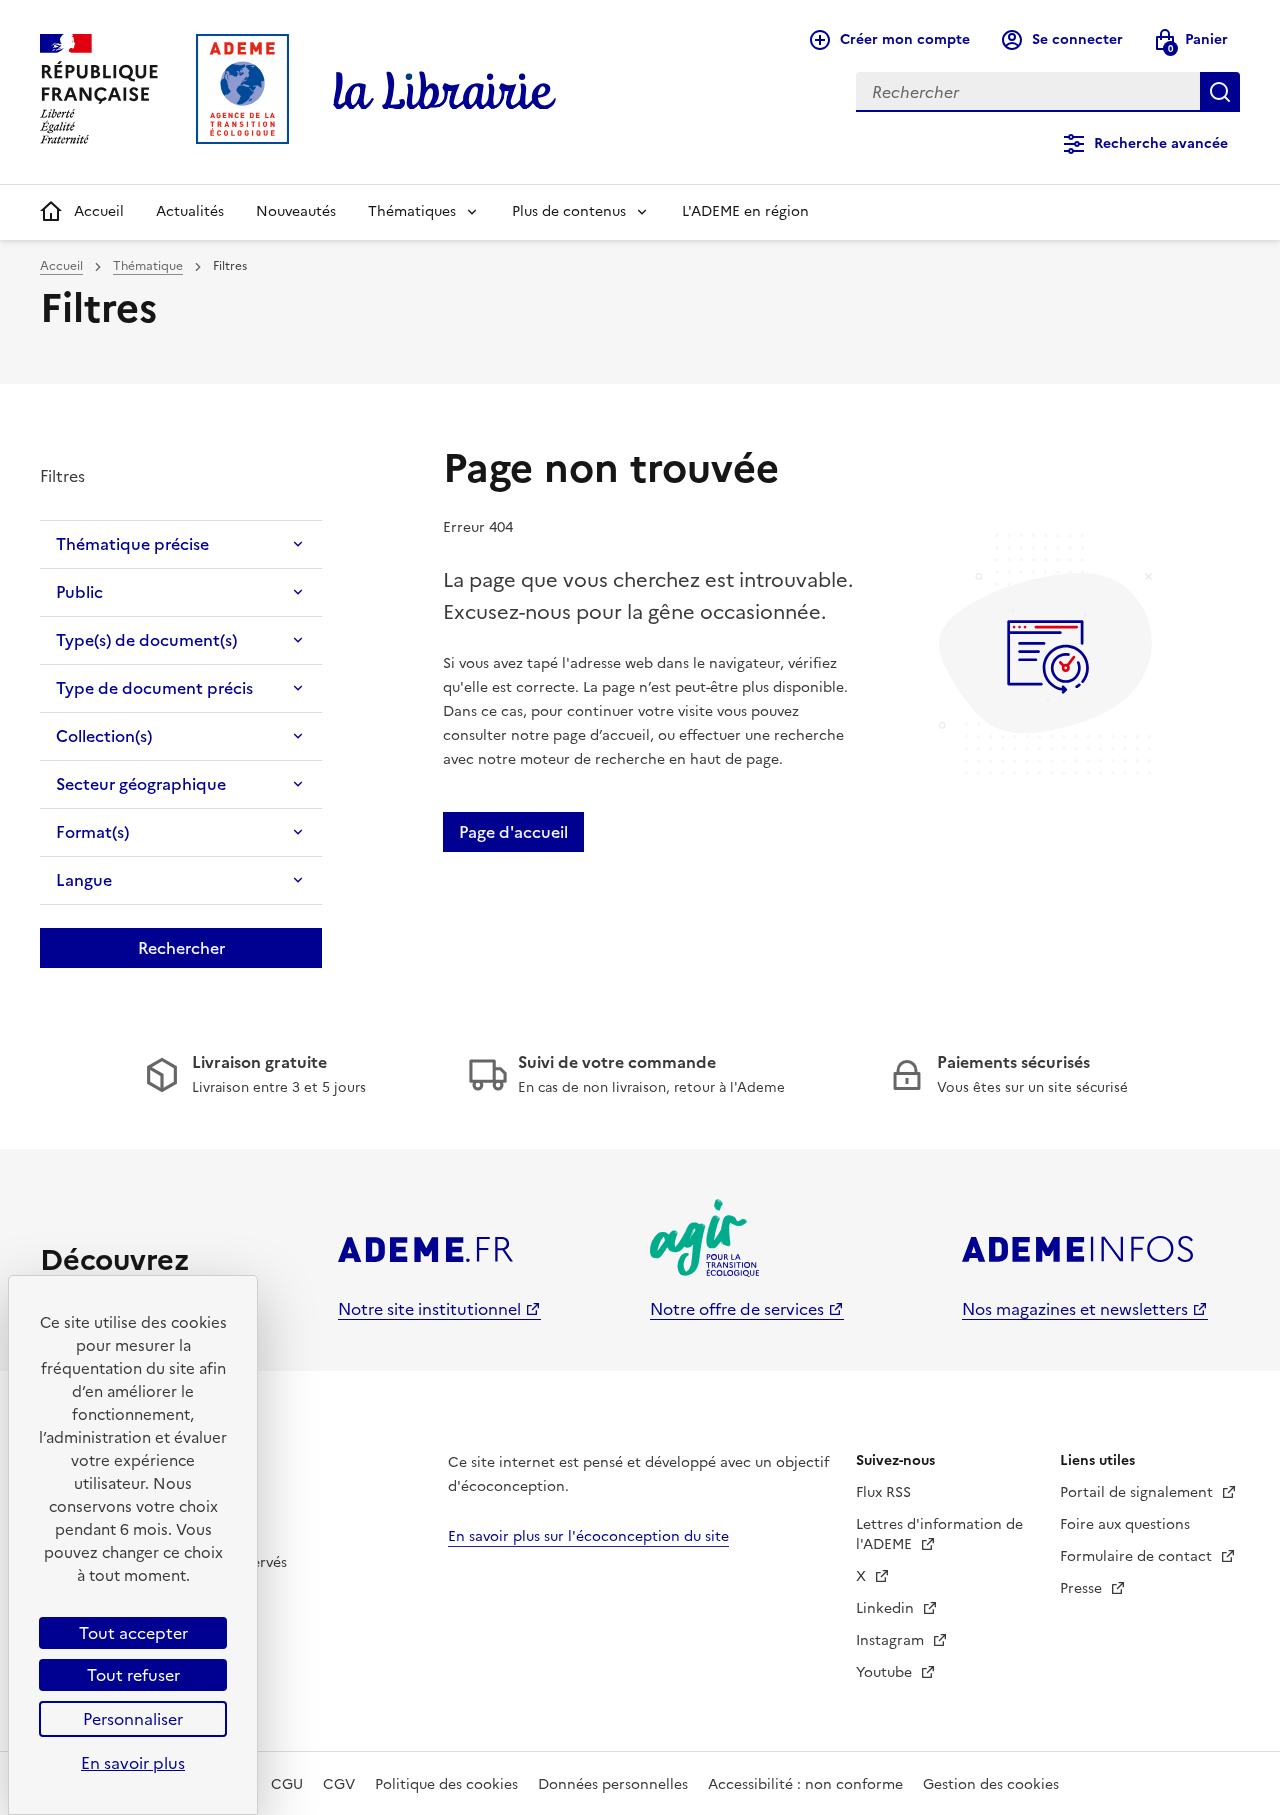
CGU (287, 1784)
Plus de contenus (569, 211)
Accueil (99, 211)
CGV (339, 1784)
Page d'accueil (513, 832)
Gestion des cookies (991, 1784)
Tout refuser (133, 1675)
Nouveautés (296, 211)
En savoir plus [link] (133, 1763)
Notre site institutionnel (429, 1309)
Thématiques (412, 211)
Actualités (190, 211)
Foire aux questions (1125, 1524)
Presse (1083, 1588)
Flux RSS (883, 1492)
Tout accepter (133, 1633)
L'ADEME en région (745, 211)
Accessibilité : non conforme (805, 1784)
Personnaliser (133, 1719)
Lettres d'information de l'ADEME (939, 1534)
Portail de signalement (1138, 1492)
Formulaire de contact (1138, 1556)
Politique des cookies (446, 1784)
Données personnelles (613, 1784)
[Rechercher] (1220, 92)
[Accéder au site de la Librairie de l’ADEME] (445, 92)
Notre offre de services (737, 1309)
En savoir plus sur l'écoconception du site (588, 1536)
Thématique (148, 266)
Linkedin (887, 1608)
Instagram (892, 1640)
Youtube (886, 1672)
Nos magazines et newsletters (1075, 1309)
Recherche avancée (1161, 143)
